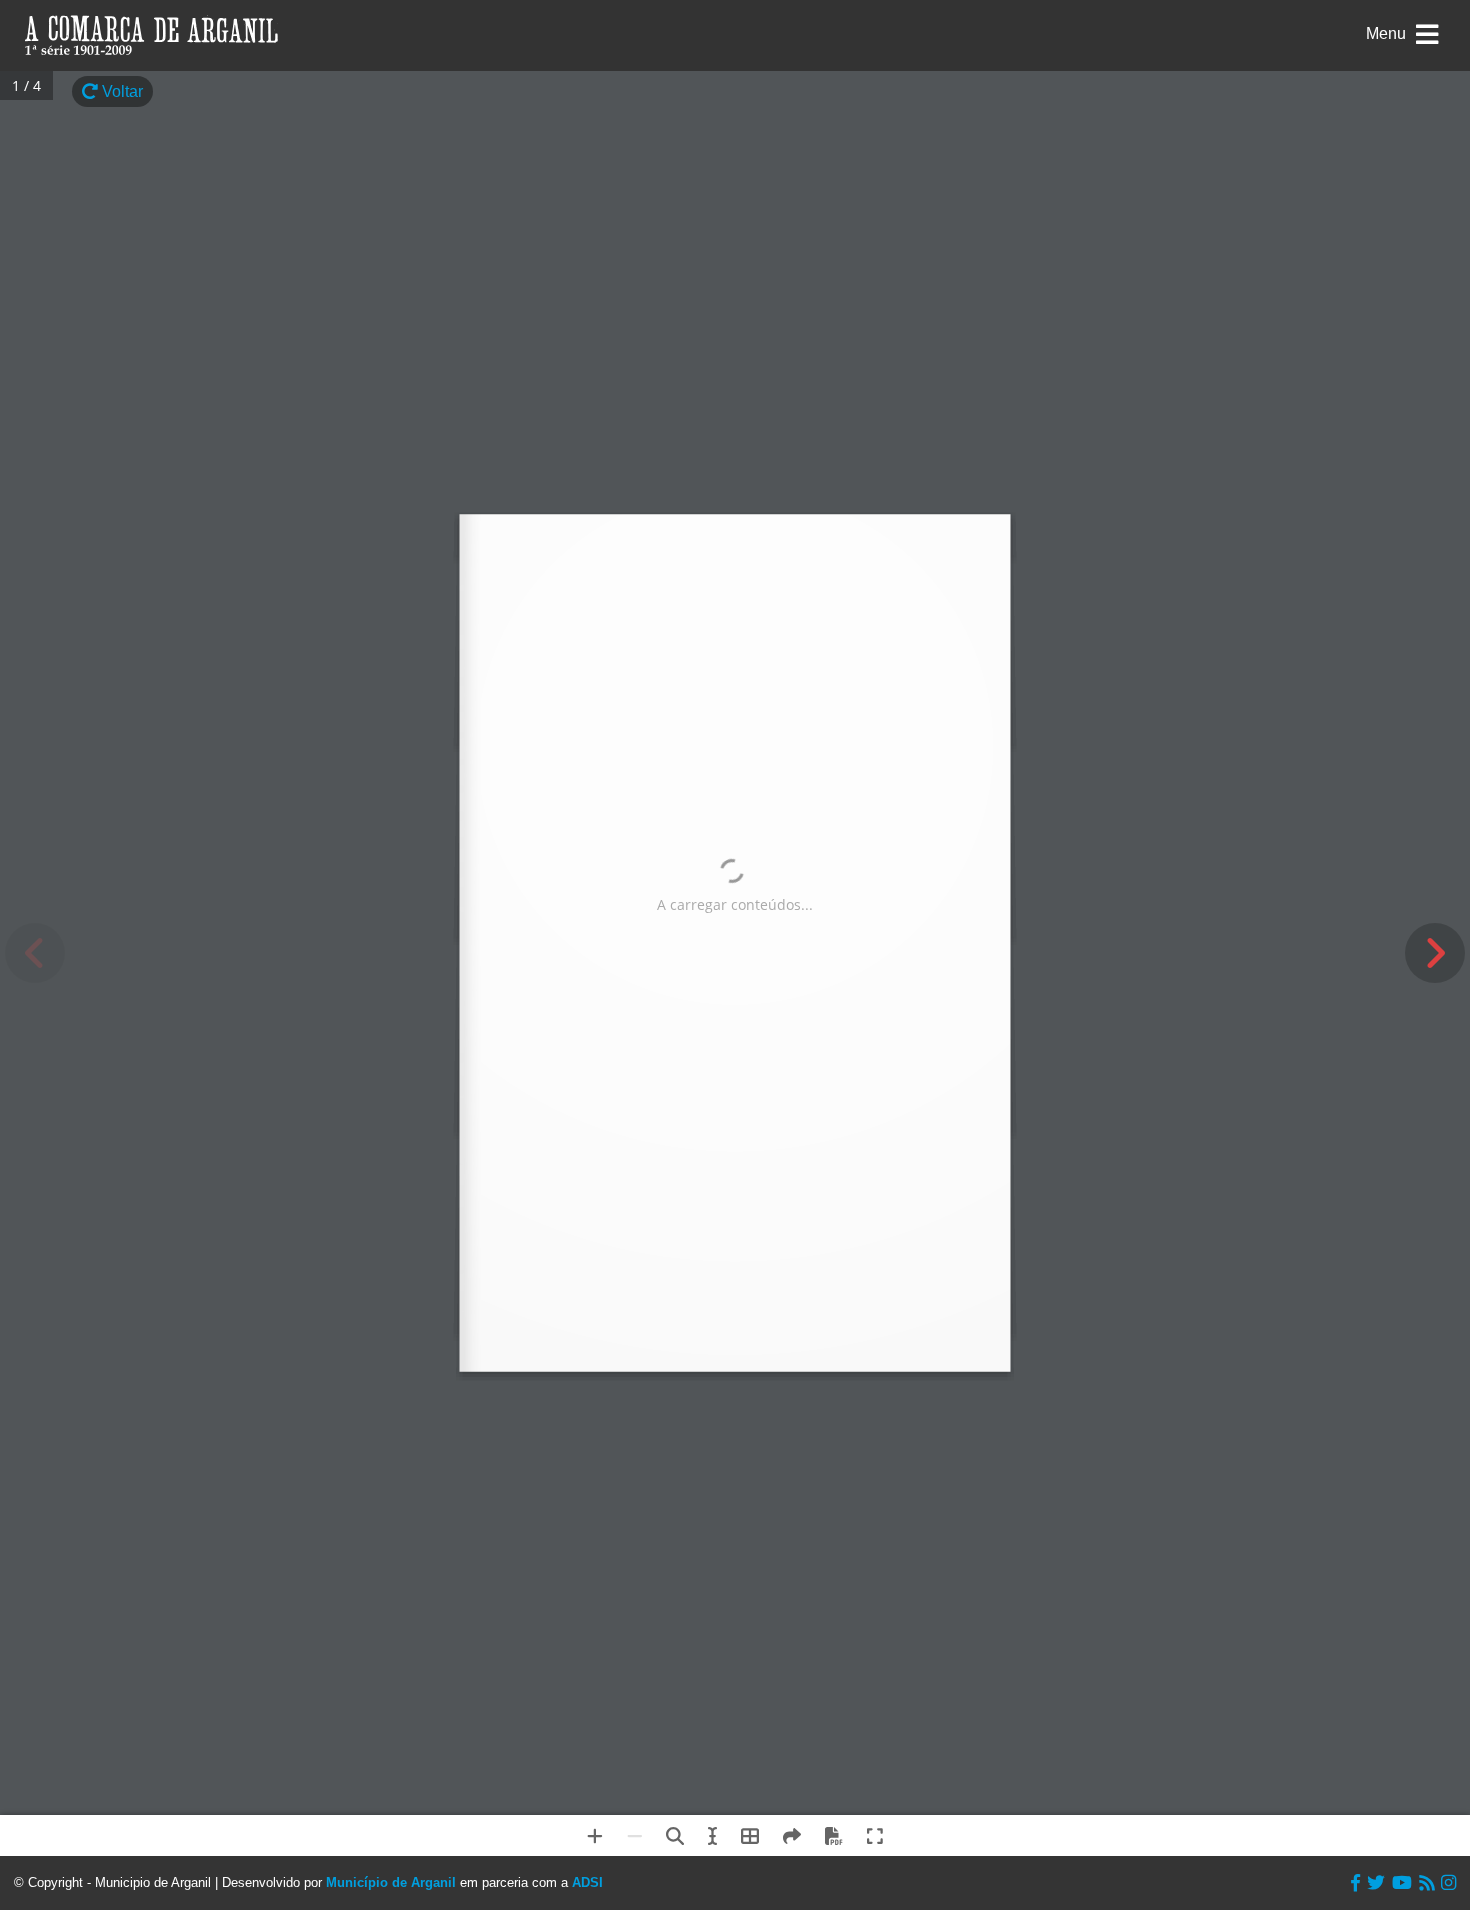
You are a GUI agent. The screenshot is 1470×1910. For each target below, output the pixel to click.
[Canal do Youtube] (1402, 1883)
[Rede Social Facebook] (1355, 1883)
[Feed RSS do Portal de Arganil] (1426, 1883)
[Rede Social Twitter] (1376, 1883)
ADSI (587, 1882)
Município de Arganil (391, 1882)
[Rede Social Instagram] (1448, 1883)
